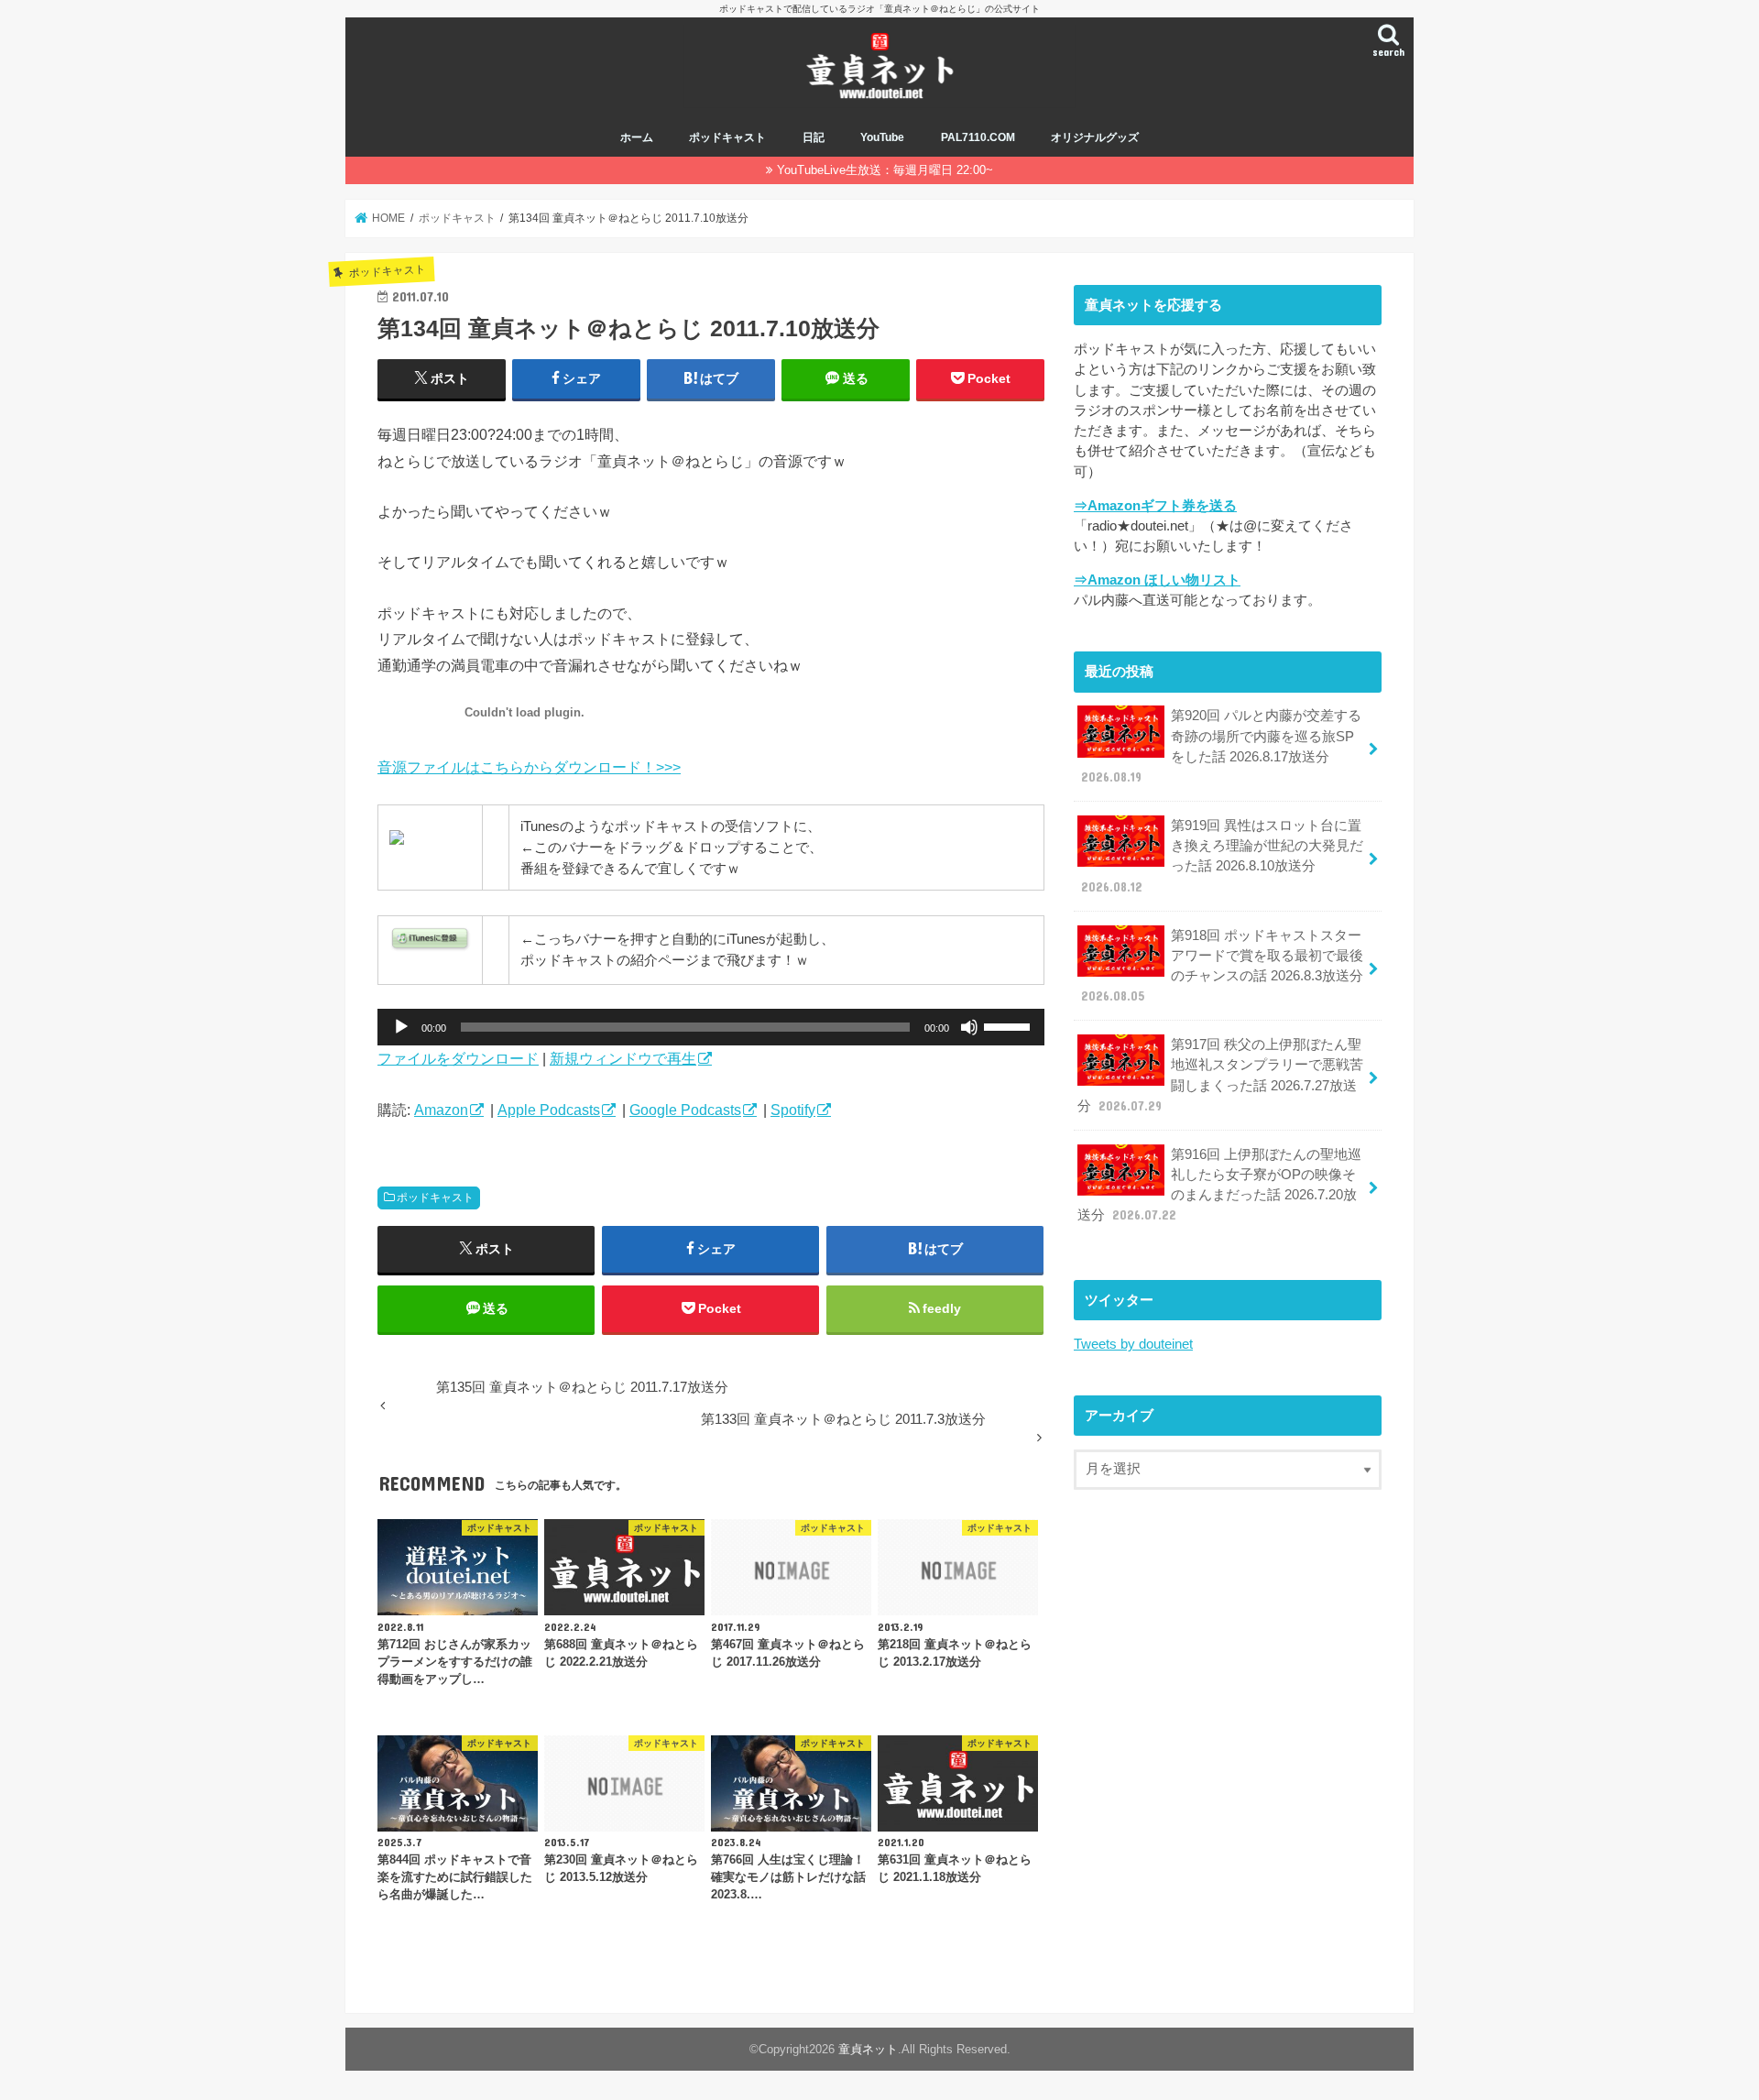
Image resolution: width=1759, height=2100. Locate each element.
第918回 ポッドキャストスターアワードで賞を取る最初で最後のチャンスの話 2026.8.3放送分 (1222, 966)
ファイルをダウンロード (458, 1058)
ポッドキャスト (727, 137)
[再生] (401, 1027)
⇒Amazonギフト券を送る (1155, 506)
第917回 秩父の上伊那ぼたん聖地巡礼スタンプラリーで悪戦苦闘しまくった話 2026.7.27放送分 (1220, 1075)
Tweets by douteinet (1133, 1344)
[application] (711, 1027)
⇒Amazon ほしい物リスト (1157, 580)
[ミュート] (969, 1027)
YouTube (882, 137)
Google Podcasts (685, 1110)
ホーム (637, 137)
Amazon (441, 1110)
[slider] (1010, 1025)
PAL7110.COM (978, 137)
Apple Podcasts (549, 1110)
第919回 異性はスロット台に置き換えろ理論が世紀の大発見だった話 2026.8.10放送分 (1222, 856)
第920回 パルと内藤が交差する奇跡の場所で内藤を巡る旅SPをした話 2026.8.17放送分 (1221, 746)
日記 (814, 137)
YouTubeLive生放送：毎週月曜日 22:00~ (885, 170)
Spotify (793, 1110)
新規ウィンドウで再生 (623, 1058)
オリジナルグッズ (1095, 137)
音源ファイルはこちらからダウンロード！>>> (529, 767)
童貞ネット (868, 2049)
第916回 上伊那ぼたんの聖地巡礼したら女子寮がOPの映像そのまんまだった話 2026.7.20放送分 (1219, 1185)
